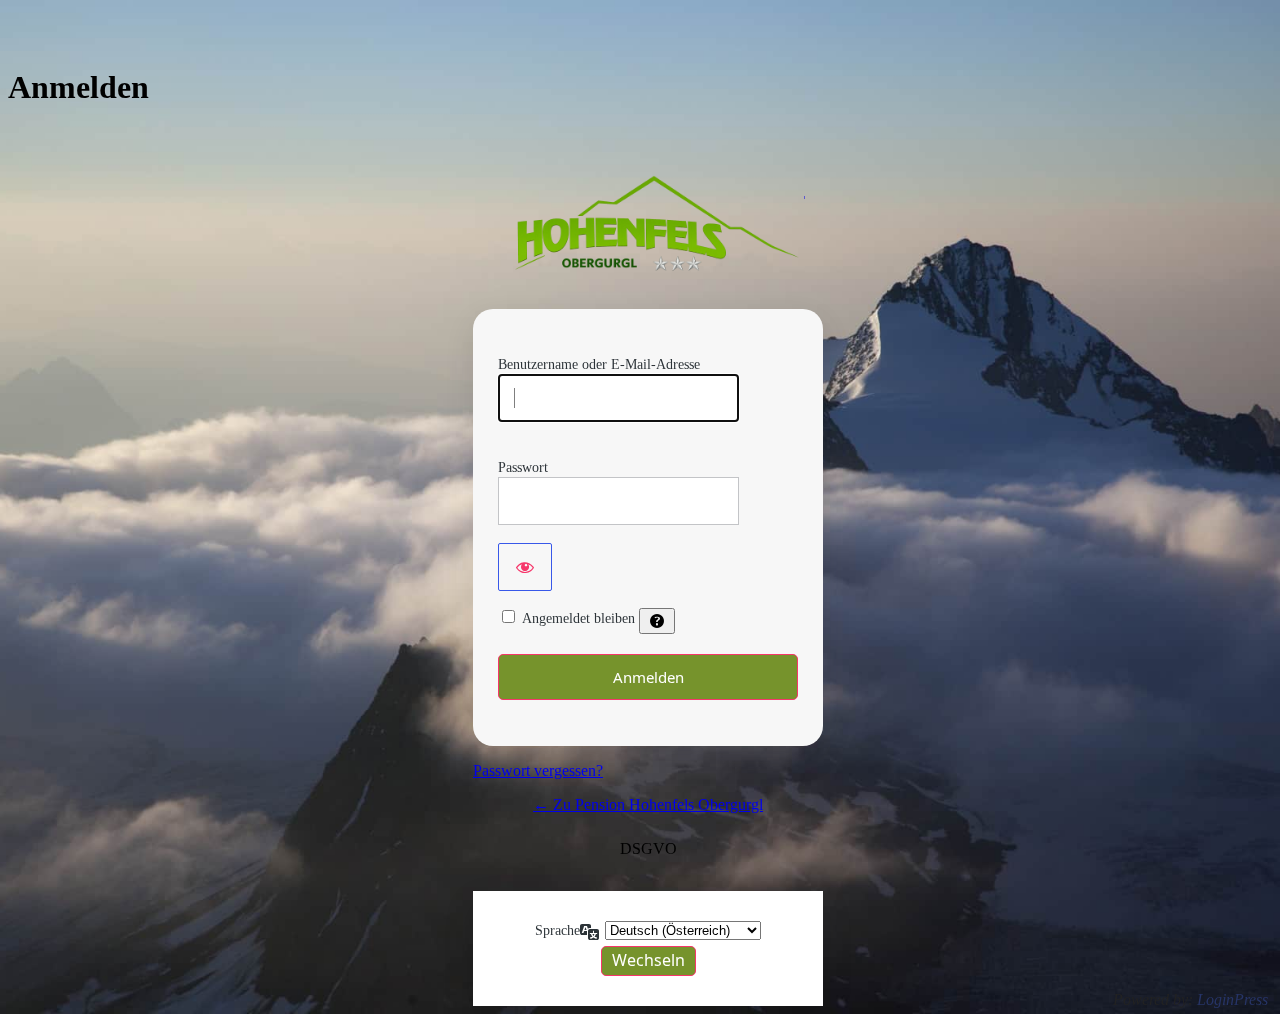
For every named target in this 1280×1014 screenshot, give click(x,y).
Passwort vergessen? (538, 770)
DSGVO (648, 848)
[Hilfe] (657, 621)
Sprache (557, 930)
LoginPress (1232, 999)
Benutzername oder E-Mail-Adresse (599, 364)
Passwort (523, 467)
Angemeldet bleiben (578, 618)
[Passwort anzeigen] (525, 567)
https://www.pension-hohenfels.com (648, 226)
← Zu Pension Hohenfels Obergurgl (648, 804)
